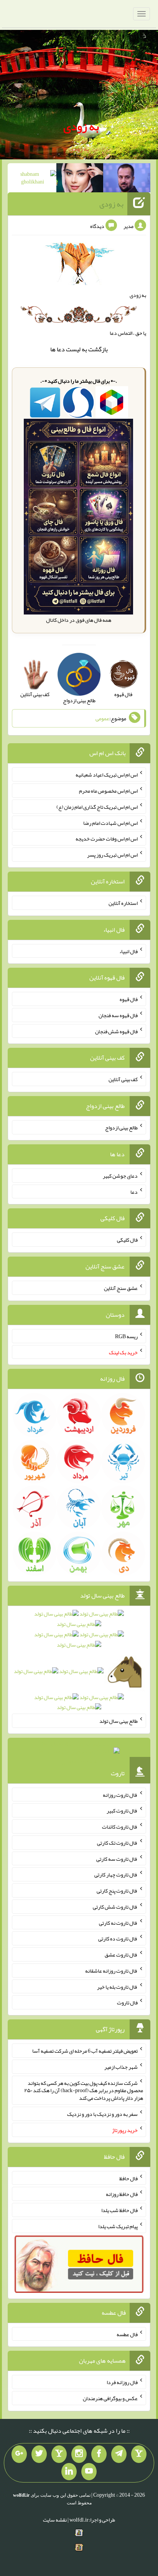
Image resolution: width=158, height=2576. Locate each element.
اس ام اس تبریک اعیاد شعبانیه (107, 775)
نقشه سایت (55, 2520)
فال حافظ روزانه (122, 2194)
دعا (61, 349)
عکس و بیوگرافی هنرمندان (110, 2398)
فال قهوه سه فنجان (118, 1015)
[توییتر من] (39, 2454)
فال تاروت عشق (121, 1955)
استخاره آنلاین (123, 903)
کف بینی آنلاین (123, 1079)
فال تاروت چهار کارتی (116, 1875)
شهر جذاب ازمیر (121, 2067)
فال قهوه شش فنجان (116, 1031)
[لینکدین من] (69, 2472)
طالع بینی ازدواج (121, 1127)
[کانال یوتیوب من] (89, 2472)
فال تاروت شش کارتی (115, 1907)
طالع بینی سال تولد (118, 1721)
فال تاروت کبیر (122, 1811)
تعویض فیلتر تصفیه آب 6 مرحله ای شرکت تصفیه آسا (85, 2051)
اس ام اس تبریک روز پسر (112, 855)
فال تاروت (127, 2002)
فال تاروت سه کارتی (117, 1858)
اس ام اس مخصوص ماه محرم (108, 791)
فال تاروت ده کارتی (118, 1939)
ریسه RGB (126, 1336)
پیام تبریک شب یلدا (118, 2226)
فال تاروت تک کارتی (117, 1843)
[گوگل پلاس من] (19, 2454)
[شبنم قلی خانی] (33, 179)
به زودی (81, 126)
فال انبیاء (128, 951)
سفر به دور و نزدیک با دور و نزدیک (102, 2114)
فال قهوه (129, 999)
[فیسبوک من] (99, 2454)
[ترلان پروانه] (80, 179)
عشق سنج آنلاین (121, 1288)
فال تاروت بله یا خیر (117, 1986)
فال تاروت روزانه (120, 1794)
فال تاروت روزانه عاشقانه (111, 1971)
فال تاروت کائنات (120, 1827)
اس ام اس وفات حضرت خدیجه (107, 839)
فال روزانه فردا (122, 2382)
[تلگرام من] (119, 2454)
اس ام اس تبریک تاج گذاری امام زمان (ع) (97, 807)
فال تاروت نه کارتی (118, 1922)
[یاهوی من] (139, 2454)
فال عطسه (127, 2334)
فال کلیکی (127, 1240)
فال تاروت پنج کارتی (117, 1891)
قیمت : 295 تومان (79, 1753)
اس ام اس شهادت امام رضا (110, 823)
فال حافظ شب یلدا (119, 2210)
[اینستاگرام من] (79, 2454)
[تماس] (59, 2454)
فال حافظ (128, 2178)
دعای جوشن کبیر (120, 1176)
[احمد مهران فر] (127, 179)
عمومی (102, 718)
